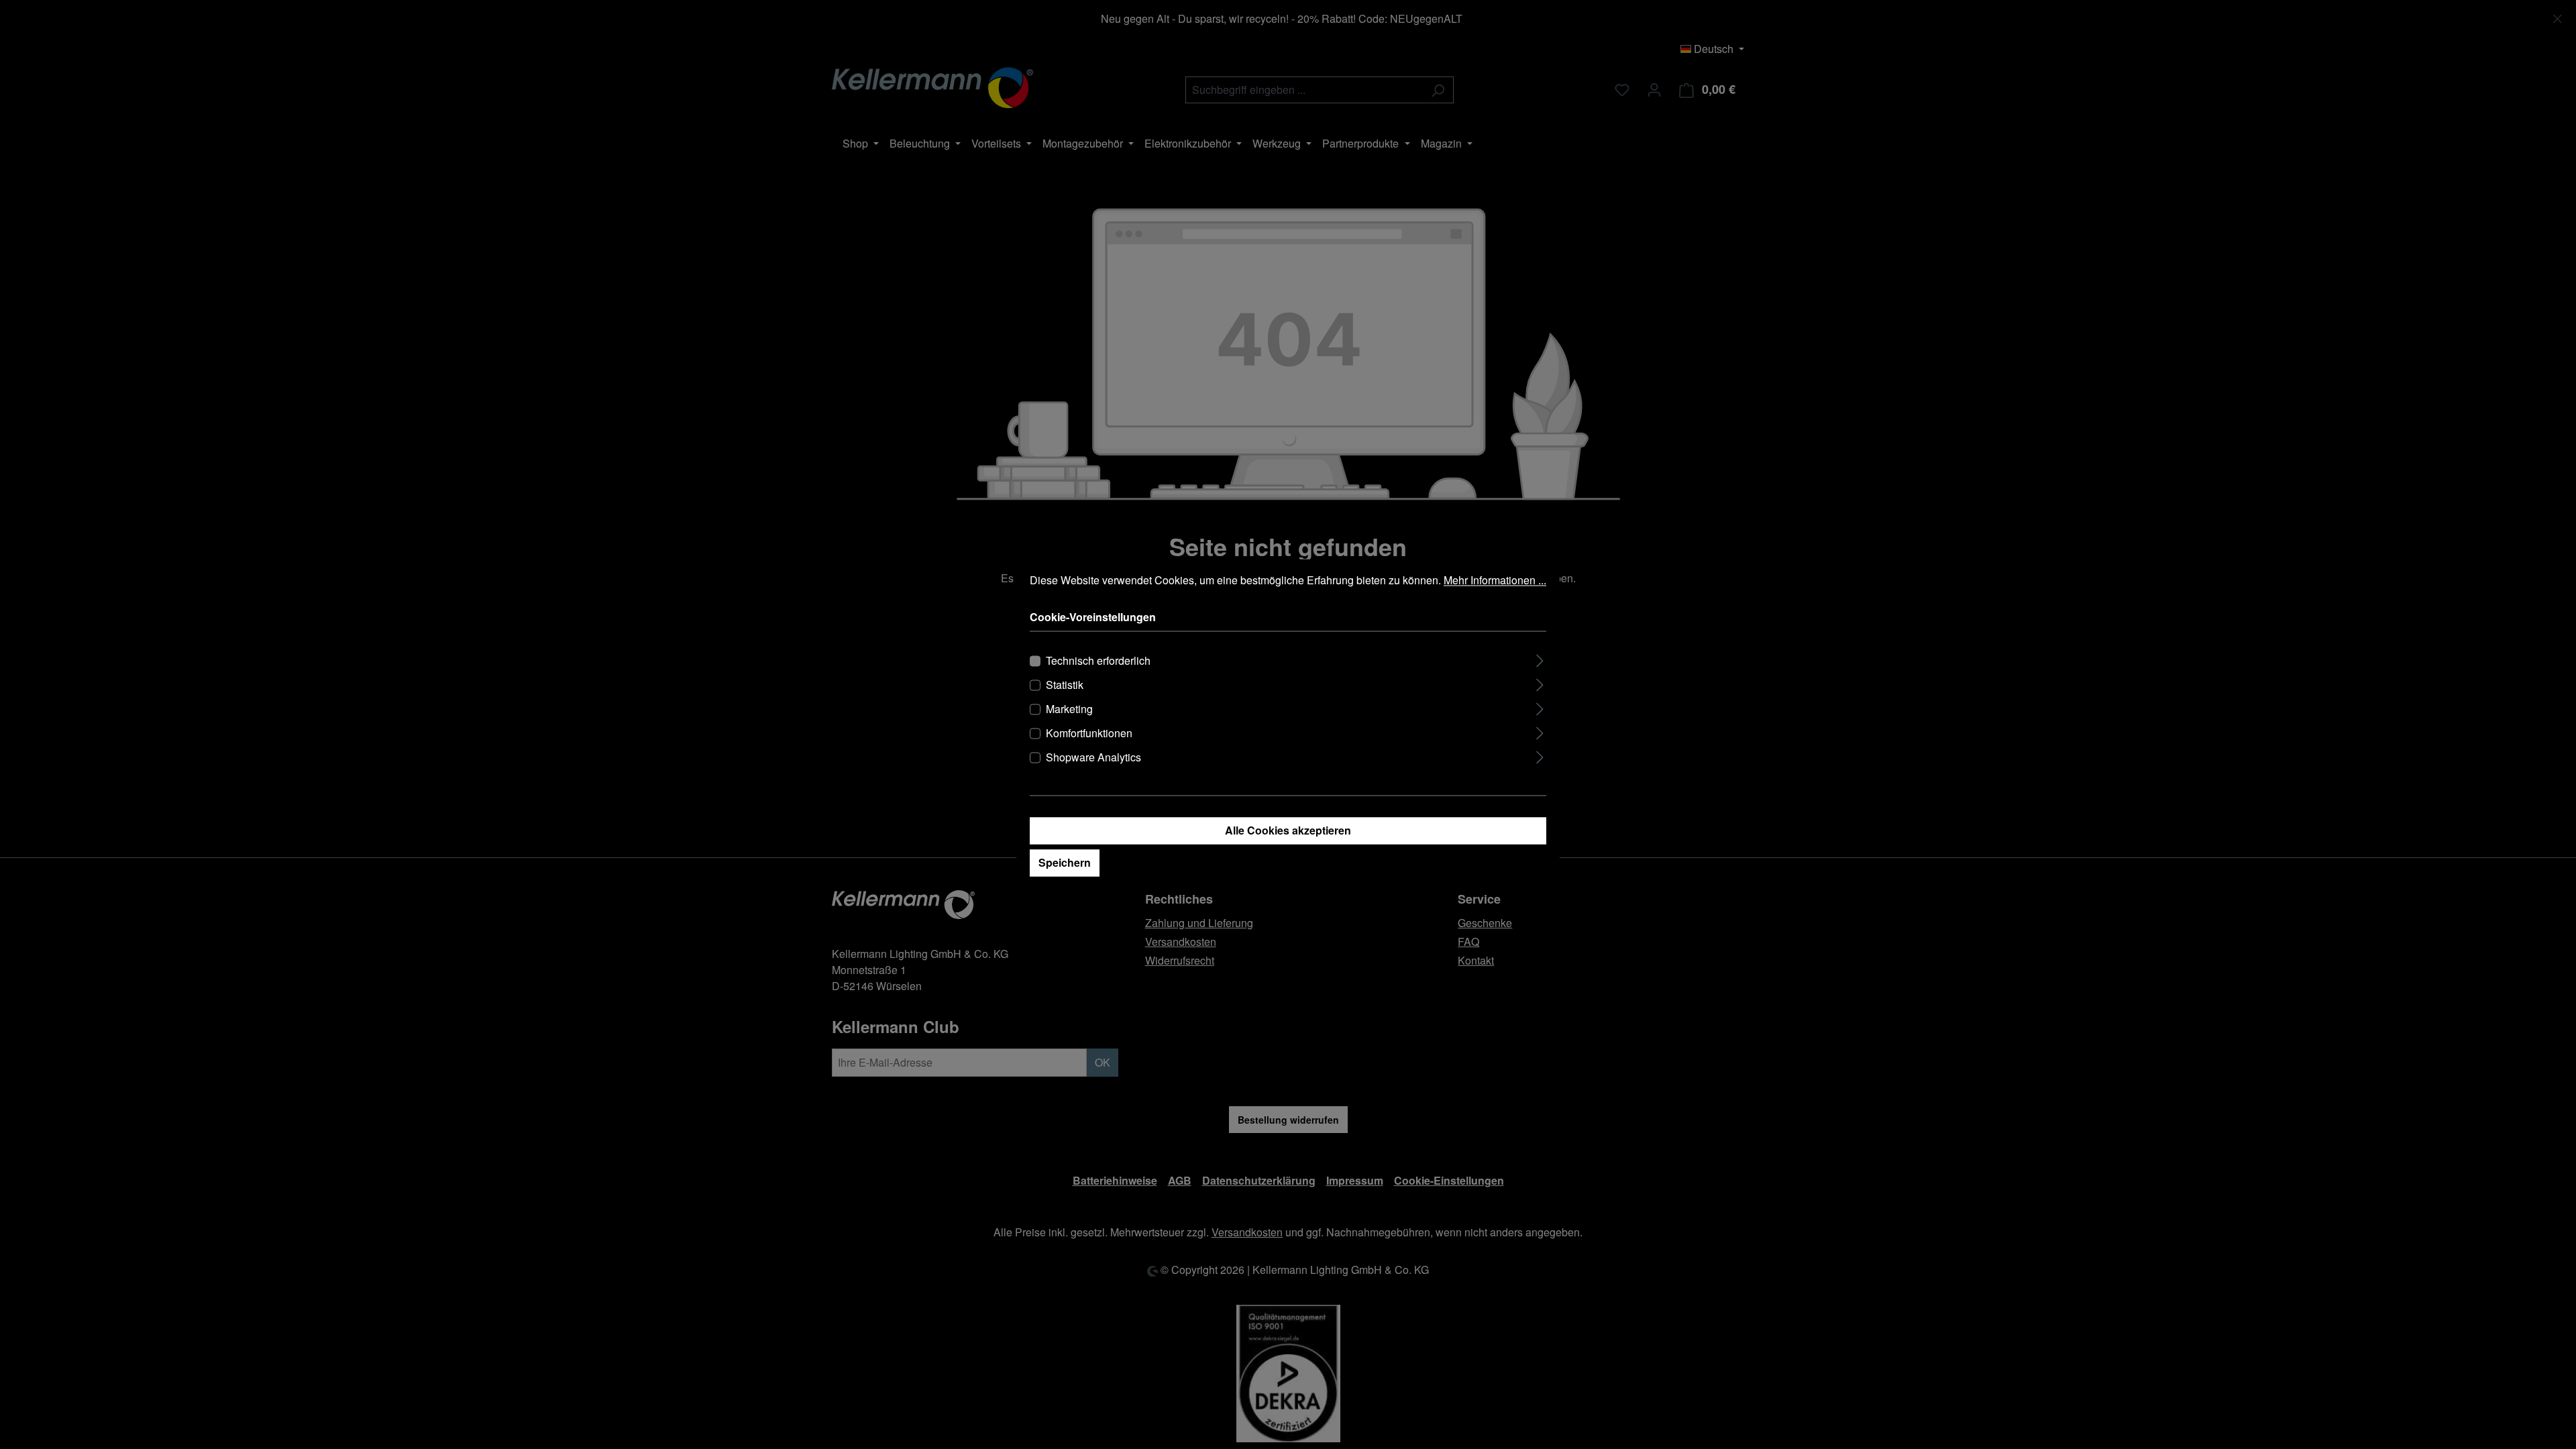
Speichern (1065, 863)
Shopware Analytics (1093, 758)
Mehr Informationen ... (1495, 580)
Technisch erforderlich (1098, 661)
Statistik (1065, 685)
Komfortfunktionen (1089, 734)
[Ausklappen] (1540, 659)
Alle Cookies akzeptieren (1288, 831)
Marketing (1069, 709)
